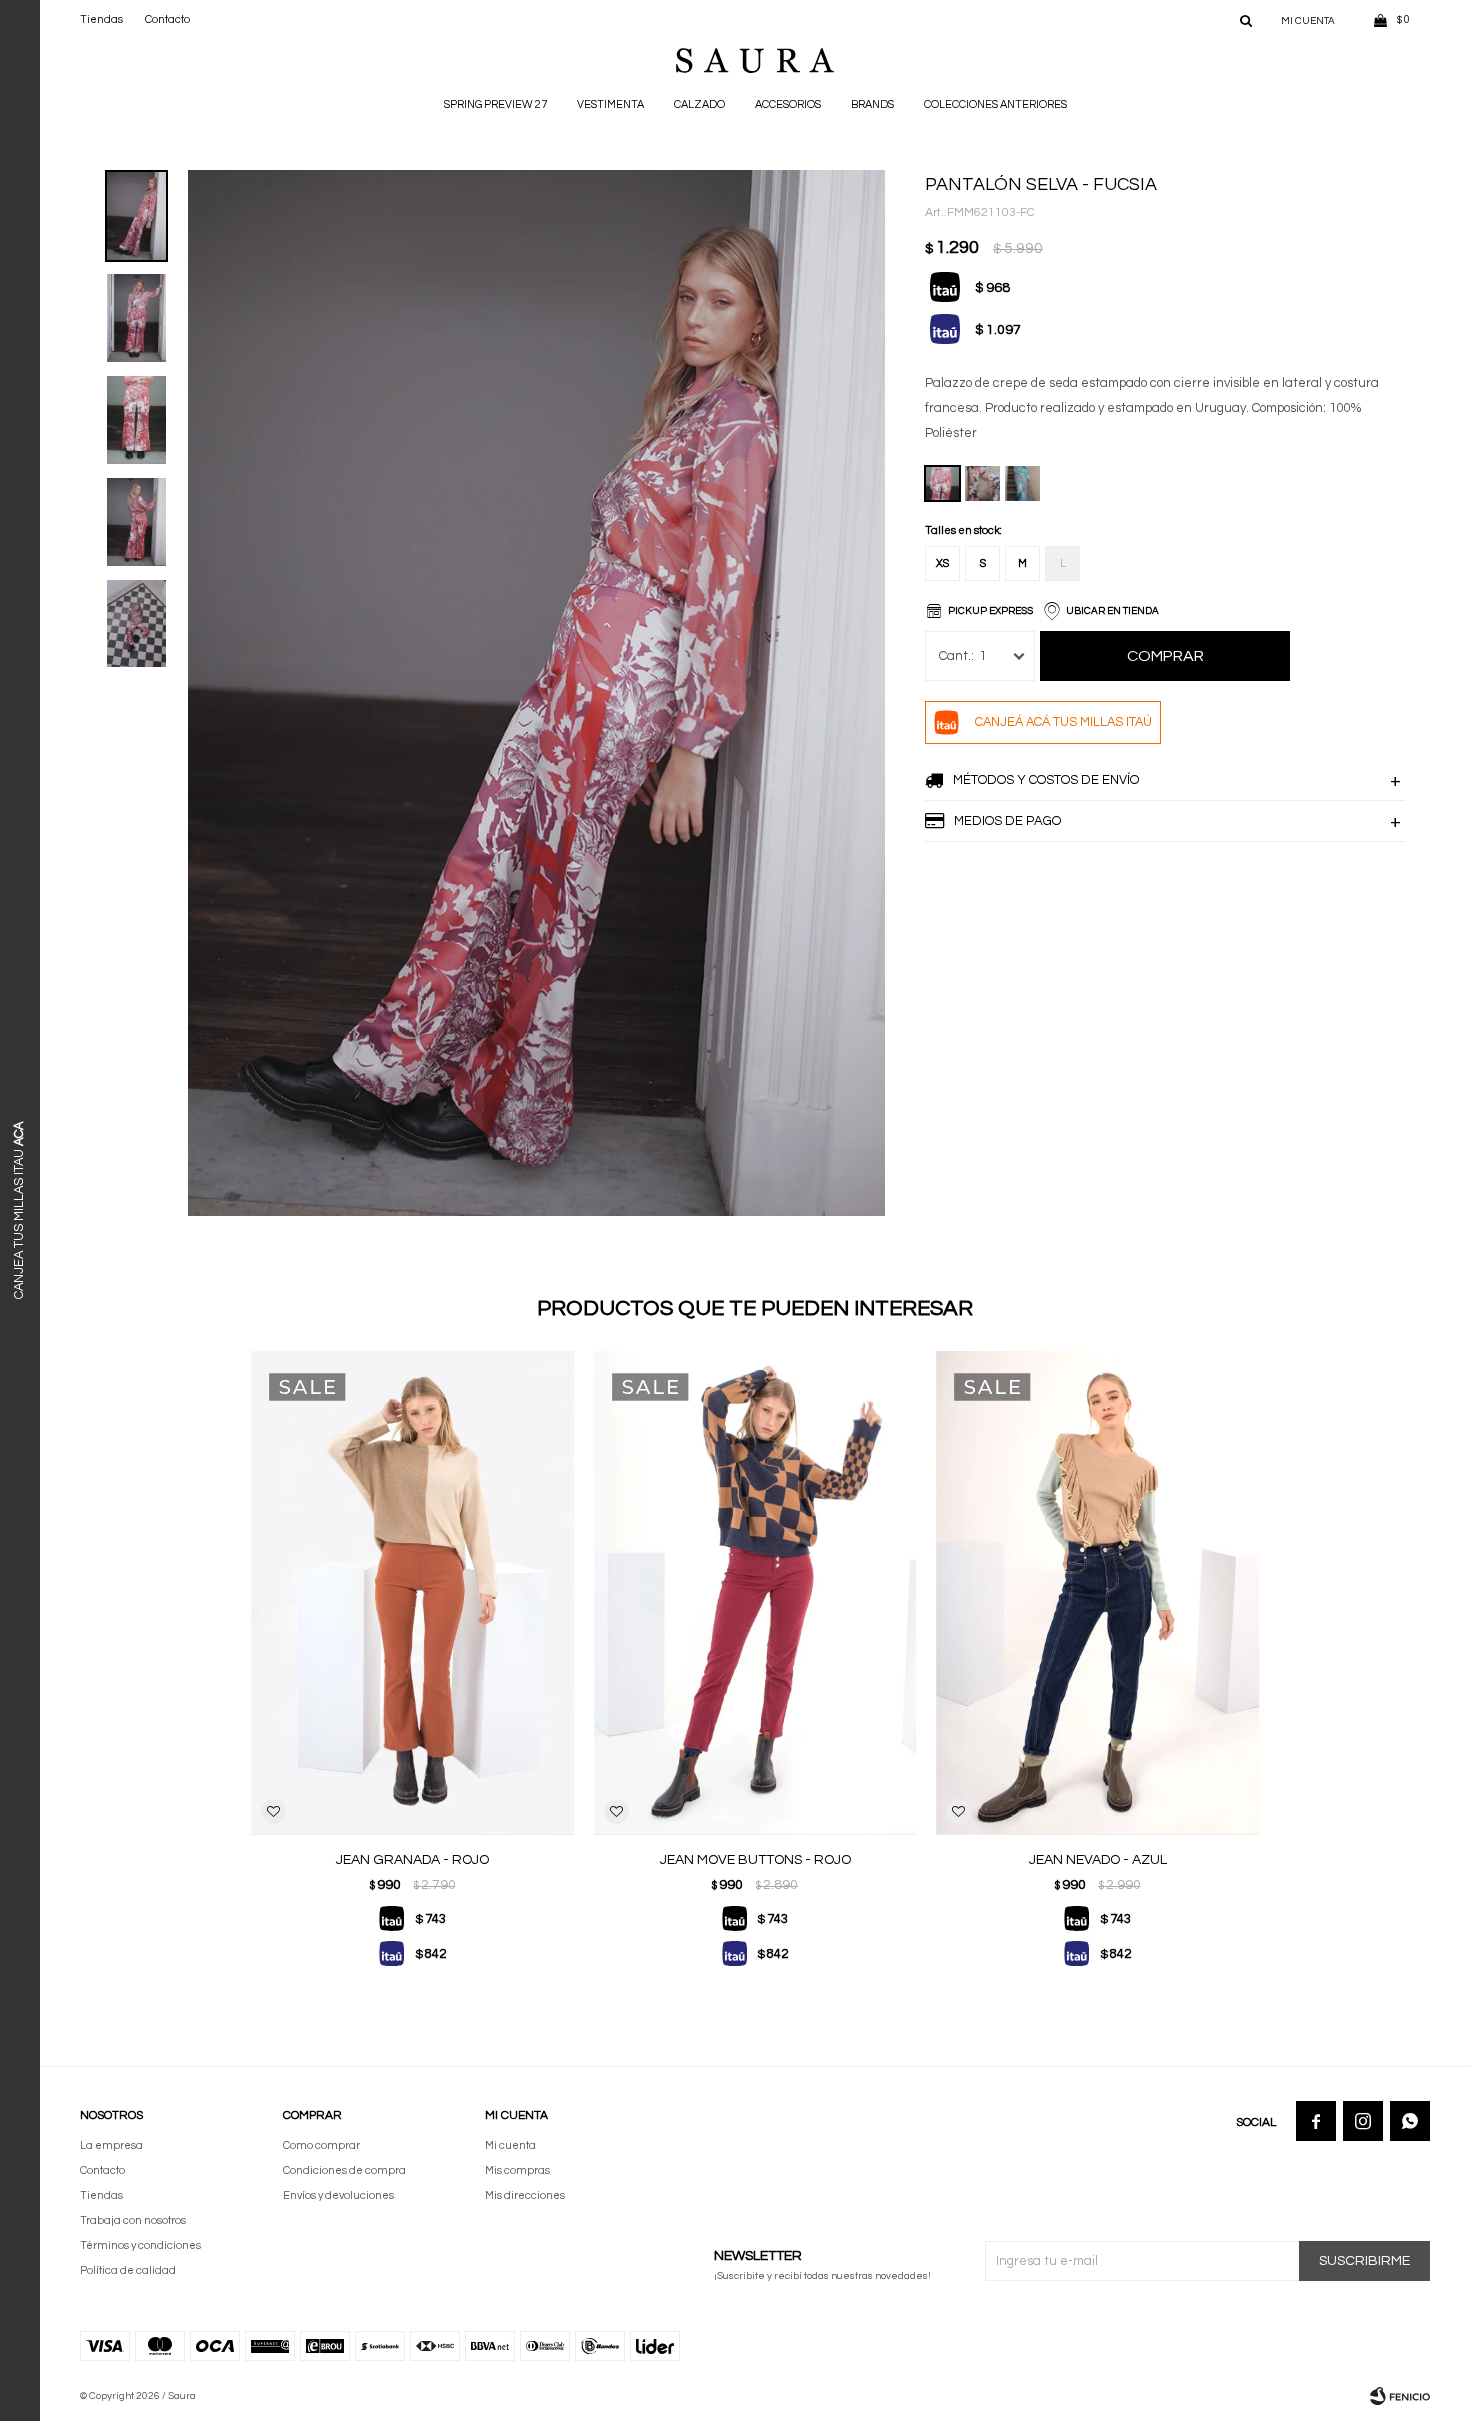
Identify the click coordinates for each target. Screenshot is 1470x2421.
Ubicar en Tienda (1112, 611)
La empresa (111, 2145)
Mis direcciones (525, 2195)
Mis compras (517, 2170)
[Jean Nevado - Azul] (1097, 1593)
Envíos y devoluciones (338, 2195)
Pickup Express (990, 611)
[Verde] (1022, 483)
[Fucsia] (942, 483)
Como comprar (321, 2145)
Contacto (167, 19)
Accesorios (788, 104)
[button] (1246, 20)
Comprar (1165, 656)
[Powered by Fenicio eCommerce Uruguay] (1400, 2396)
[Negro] (982, 483)
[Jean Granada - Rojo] (412, 1593)
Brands (872, 104)
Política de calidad (128, 2270)
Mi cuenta (510, 2145)
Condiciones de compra (344, 2170)
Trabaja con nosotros (133, 2220)
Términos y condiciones (140, 2245)
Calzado (699, 104)
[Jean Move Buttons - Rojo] (755, 1593)
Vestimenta (610, 104)
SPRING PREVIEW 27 (495, 104)
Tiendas (101, 19)
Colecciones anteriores (995, 104)
